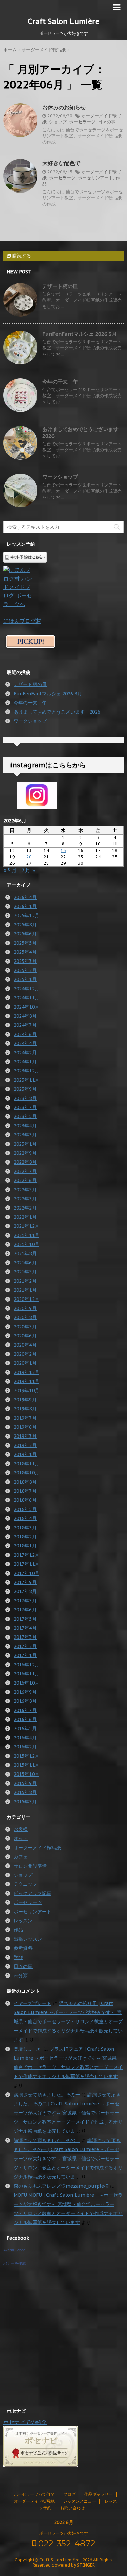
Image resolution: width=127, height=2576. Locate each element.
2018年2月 (25, 1537)
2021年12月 (26, 1226)
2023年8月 (25, 1098)
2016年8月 (25, 1701)
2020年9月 (25, 1308)
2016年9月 (25, 1692)
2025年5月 (25, 943)
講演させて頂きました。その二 (47, 2140)
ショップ (58, 122)
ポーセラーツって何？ (34, 2494)
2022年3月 (25, 1199)
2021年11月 (26, 1235)
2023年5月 (25, 1116)
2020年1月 (25, 1363)
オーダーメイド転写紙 (37, 1848)
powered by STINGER (73, 2565)
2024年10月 (26, 1007)
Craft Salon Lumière (63, 21)
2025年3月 (25, 961)
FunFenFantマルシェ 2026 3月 (80, 334)
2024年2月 (25, 1053)
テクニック (25, 1884)
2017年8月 (25, 1591)
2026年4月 (25, 897)
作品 (18, 1930)
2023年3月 (25, 1135)
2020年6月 (25, 1336)
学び (18, 1957)
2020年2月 (25, 1354)
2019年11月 (26, 1381)
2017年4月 (25, 1628)
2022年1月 (25, 1217)
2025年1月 (25, 979)
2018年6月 (25, 1500)
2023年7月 (25, 1107)
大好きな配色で (61, 163)
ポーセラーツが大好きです (64, 2533)
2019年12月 (26, 1372)
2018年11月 (26, 1464)
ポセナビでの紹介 (25, 2422)
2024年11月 (26, 998)
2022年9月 (25, 1153)
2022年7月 (25, 1171)
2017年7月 (25, 1601)
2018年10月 (26, 1473)
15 (63, 850)
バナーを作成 (15, 2263)
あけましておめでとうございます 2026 (57, 712)
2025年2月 (25, 970)
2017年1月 (25, 1655)
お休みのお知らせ (64, 107)
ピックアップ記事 (33, 1893)
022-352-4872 (66, 2543)
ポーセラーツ (82, 122)
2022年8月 (25, 1162)
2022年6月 (25, 1180)
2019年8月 (25, 1409)
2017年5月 (25, 1619)
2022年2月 (25, 1208)
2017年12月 (26, 1555)
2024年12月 (26, 989)
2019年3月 (25, 1436)
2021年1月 (25, 1290)
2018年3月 (25, 1528)
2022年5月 (25, 1190)
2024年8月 (25, 1016)
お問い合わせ (72, 2508)
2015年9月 (25, 1783)
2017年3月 (25, 1637)
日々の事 (107, 122)
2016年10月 (26, 1683)
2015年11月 (26, 1765)
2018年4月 (25, 1518)
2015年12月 (26, 1756)
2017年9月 (25, 1582)
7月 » (28, 870)
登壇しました (28, 2049)
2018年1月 (25, 1546)
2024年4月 (25, 1043)
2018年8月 (25, 1482)
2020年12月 (26, 1299)
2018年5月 (25, 1509)
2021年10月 (26, 1244)
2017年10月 (26, 1573)
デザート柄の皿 (60, 286)
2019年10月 (26, 1391)
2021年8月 (25, 1253)
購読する (21, 256)
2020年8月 (25, 1317)
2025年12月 (26, 916)
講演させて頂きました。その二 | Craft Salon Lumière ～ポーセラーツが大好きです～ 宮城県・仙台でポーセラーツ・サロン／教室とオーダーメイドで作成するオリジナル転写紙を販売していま (68, 2113)
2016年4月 (25, 1738)
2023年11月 (26, 1080)
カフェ (21, 1857)
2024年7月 (25, 1025)
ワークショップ (60, 477)
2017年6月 (25, 1610)
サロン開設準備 (30, 1866)
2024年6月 (25, 1034)
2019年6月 (25, 1427)
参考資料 (23, 1948)
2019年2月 (25, 1445)
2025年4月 (25, 952)
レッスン (23, 1921)
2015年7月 (25, 1802)
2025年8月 (25, 925)
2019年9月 (25, 1400)
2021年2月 (25, 1281)
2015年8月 (25, 1792)
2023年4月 (25, 1126)
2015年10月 (26, 1774)
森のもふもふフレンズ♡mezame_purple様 (61, 2186)
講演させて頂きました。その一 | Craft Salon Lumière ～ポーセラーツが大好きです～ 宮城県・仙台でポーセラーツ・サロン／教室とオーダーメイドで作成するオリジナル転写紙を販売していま (68, 2159)
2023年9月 (25, 1089)
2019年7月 (25, 1418)
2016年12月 (26, 1665)
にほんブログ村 (22, 621)
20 (29, 857)
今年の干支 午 (60, 381)
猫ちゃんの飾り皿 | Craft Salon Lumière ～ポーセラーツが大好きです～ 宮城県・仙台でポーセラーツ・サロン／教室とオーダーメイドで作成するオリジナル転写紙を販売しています (68, 2021)
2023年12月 (26, 1071)
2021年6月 (25, 1263)
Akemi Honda (14, 2250)
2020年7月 (25, 1327)
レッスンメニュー (80, 2501)
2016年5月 (25, 1728)
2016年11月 (26, 1674)
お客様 (21, 1829)
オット (21, 1838)
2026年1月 (25, 906)
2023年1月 (25, 1144)
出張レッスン (28, 1939)
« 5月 (10, 870)
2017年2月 (25, 1646)
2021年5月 (25, 1272)
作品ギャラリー (99, 2494)
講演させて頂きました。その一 (47, 2095)
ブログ (69, 2494)
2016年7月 (25, 1710)
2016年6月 (25, 1719)
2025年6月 (25, 934)
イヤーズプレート (33, 2003)
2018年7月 (25, 1491)
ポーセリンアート (96, 178)
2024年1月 (25, 1062)
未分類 (21, 1975)
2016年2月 (25, 1747)
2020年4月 (25, 1345)
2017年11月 (26, 1564)
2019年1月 (25, 1454)
